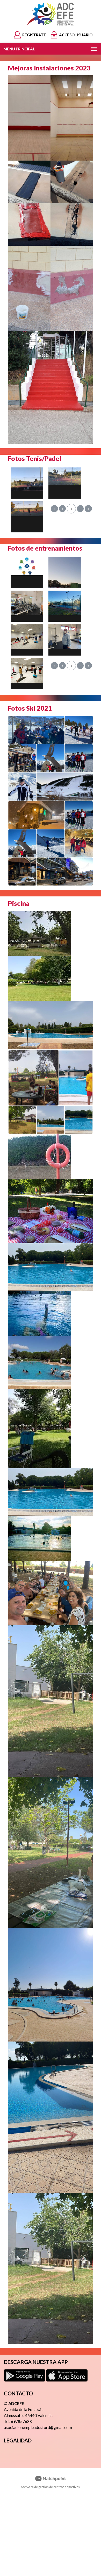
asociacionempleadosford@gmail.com (38, 2427)
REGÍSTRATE (34, 35)
